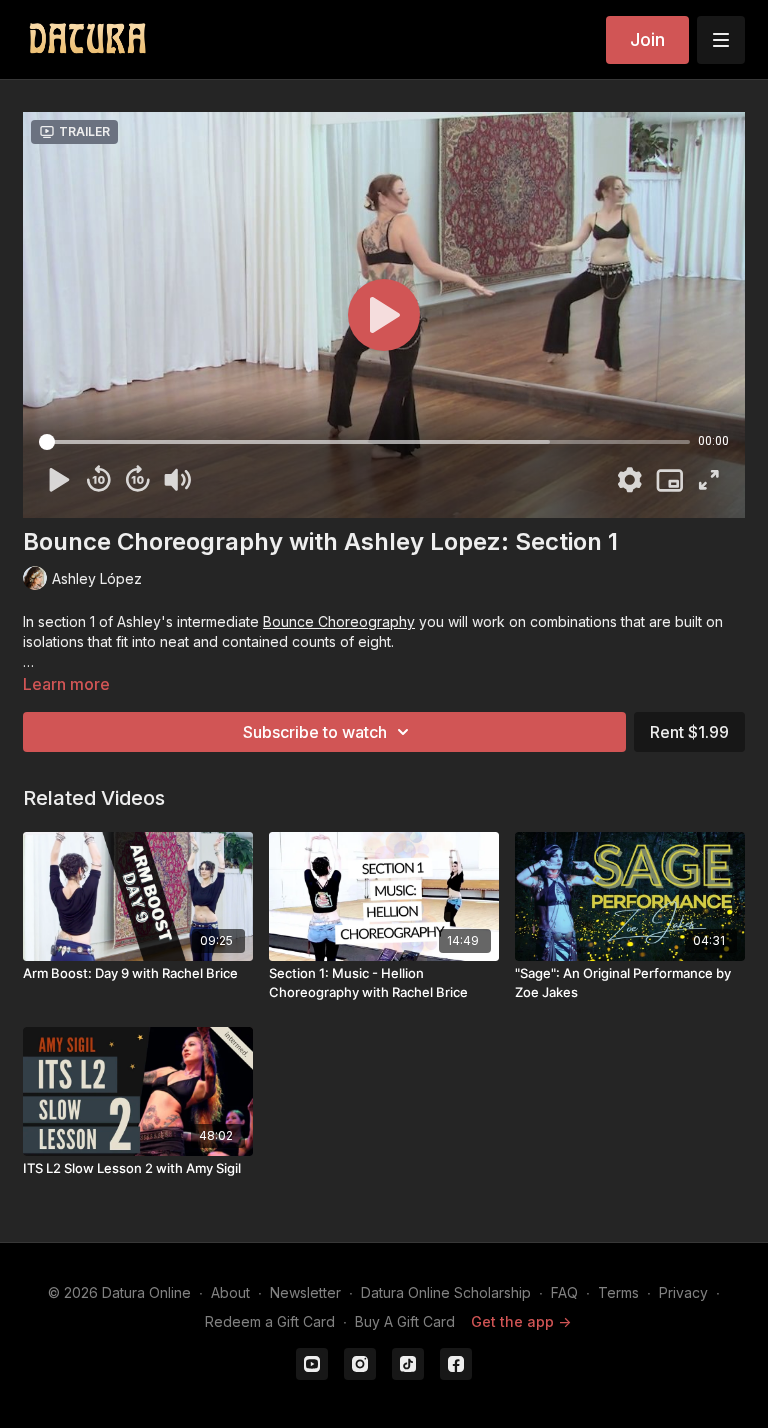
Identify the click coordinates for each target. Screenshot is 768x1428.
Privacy (683, 1292)
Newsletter (305, 1292)
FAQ (564, 1292)
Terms (618, 1292)
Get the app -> (521, 1321)
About (230, 1292)
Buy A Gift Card (405, 1321)
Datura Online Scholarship (446, 1292)
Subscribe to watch (315, 732)
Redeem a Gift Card (270, 1321)
